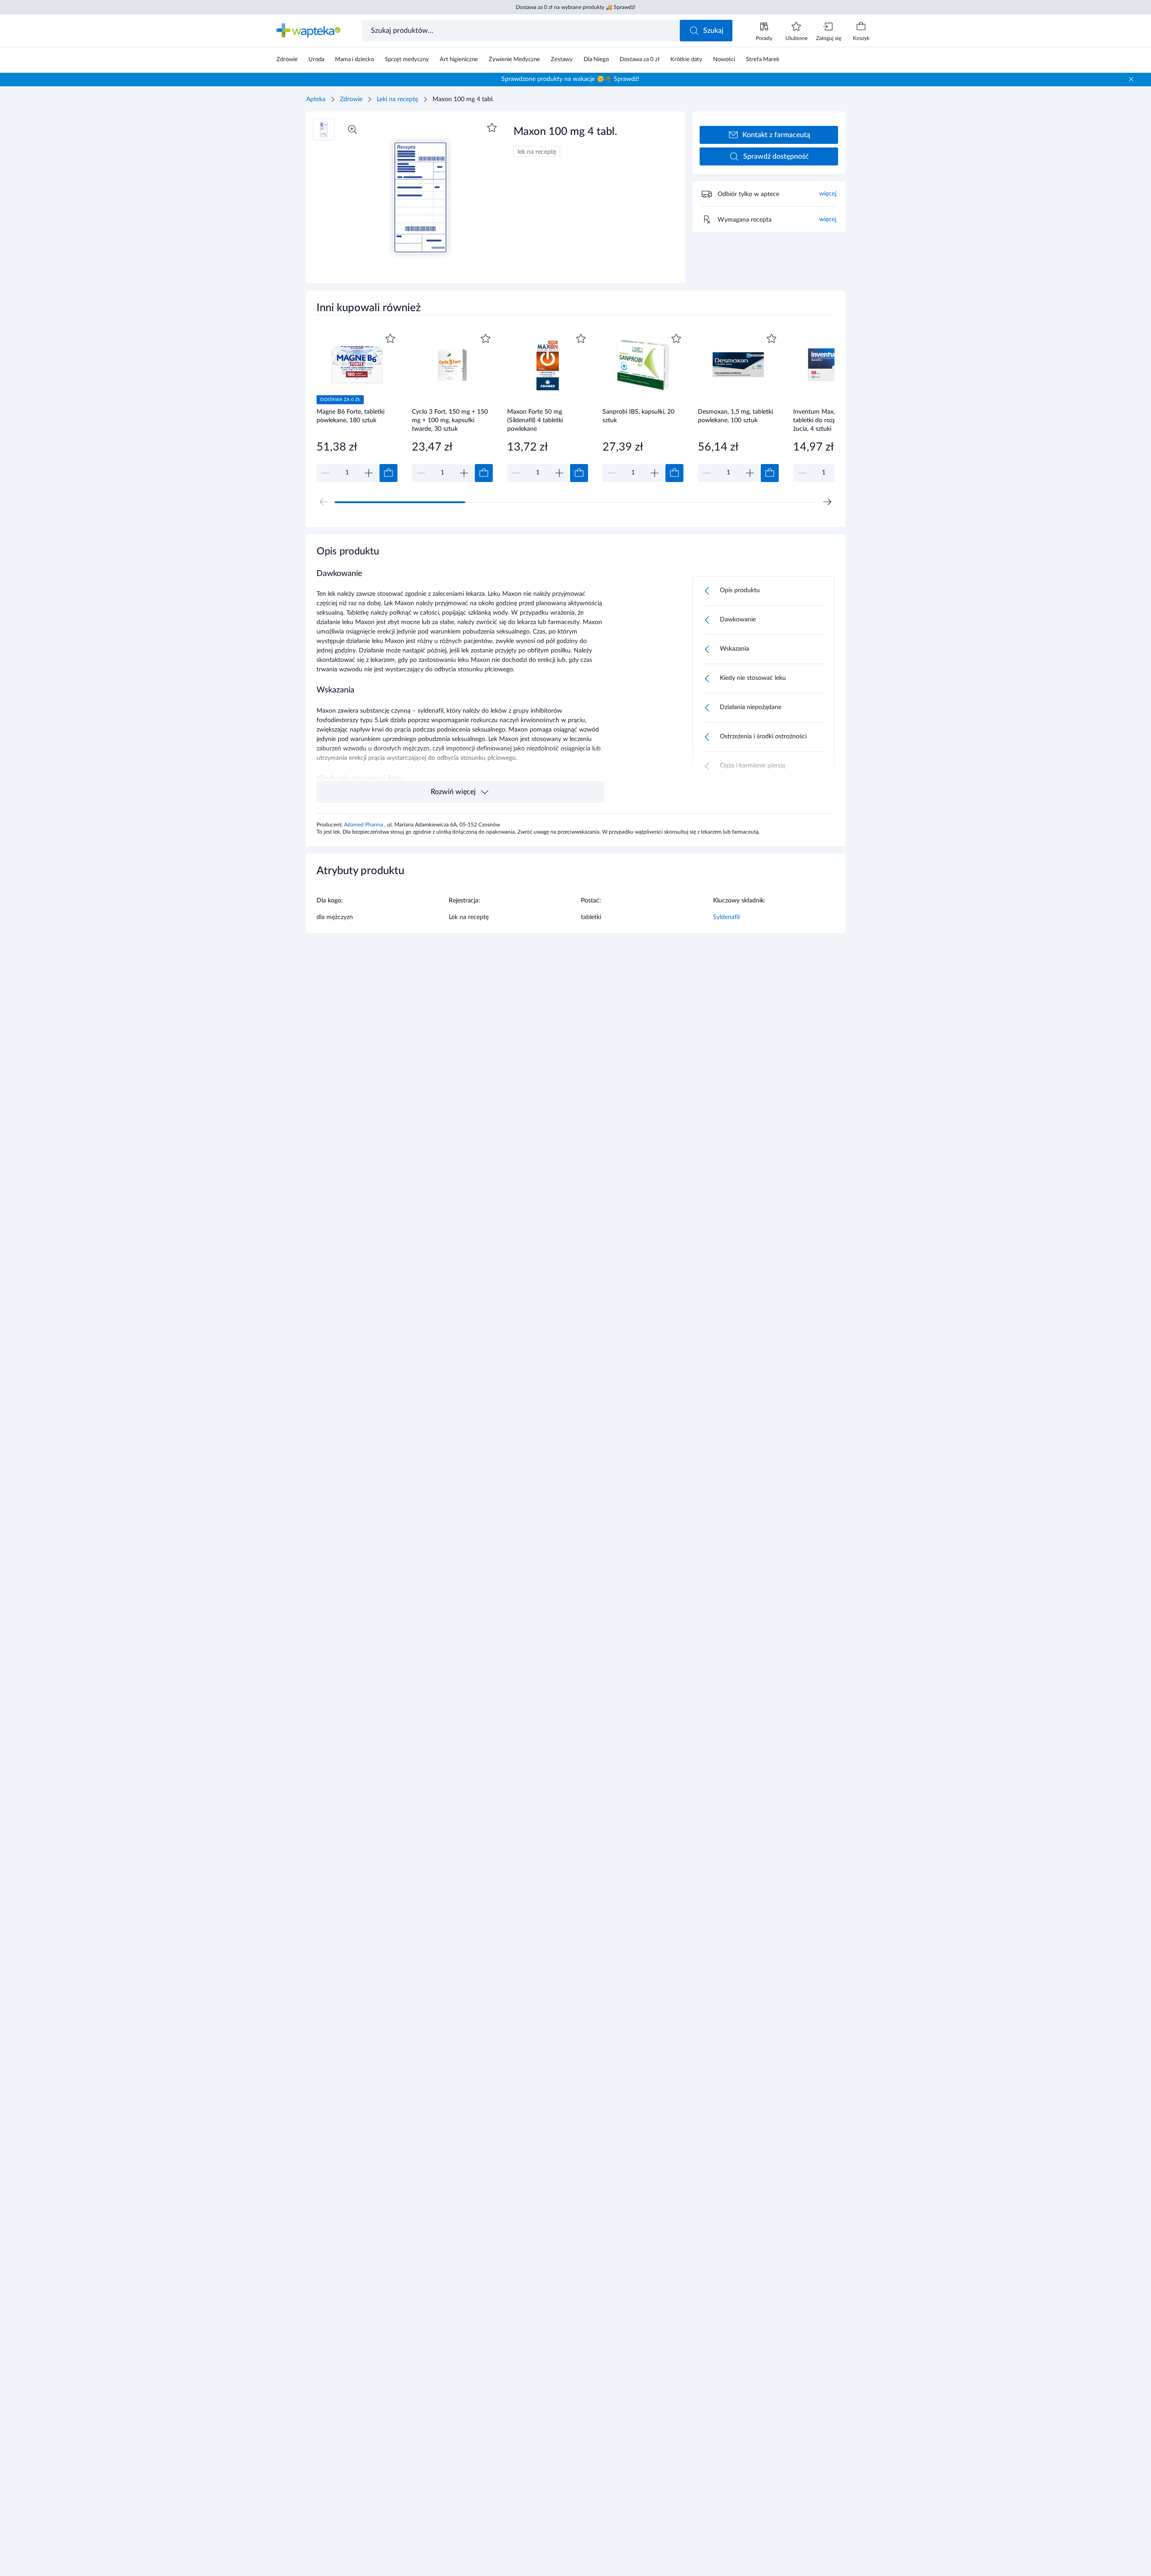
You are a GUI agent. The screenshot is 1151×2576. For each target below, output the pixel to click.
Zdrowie (351, 99)
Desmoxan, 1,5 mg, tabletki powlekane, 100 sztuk (735, 416)
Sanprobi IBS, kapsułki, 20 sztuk (638, 416)
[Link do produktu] (357, 407)
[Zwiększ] (369, 473)
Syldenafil (726, 917)
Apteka (316, 99)
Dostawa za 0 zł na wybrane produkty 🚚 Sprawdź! (575, 7)
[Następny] (827, 502)
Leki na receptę (397, 99)
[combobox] (522, 31)
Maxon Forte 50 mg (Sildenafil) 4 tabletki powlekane (535, 420)
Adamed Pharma (364, 825)
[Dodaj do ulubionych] (492, 128)
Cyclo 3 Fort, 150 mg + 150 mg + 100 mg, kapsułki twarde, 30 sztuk (450, 420)
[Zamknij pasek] (1131, 79)
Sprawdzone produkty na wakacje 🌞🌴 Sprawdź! (570, 79)
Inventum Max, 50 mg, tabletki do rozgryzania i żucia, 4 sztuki (826, 420)
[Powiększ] (352, 129)
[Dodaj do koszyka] (388, 473)
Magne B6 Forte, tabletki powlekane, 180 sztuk (350, 416)
